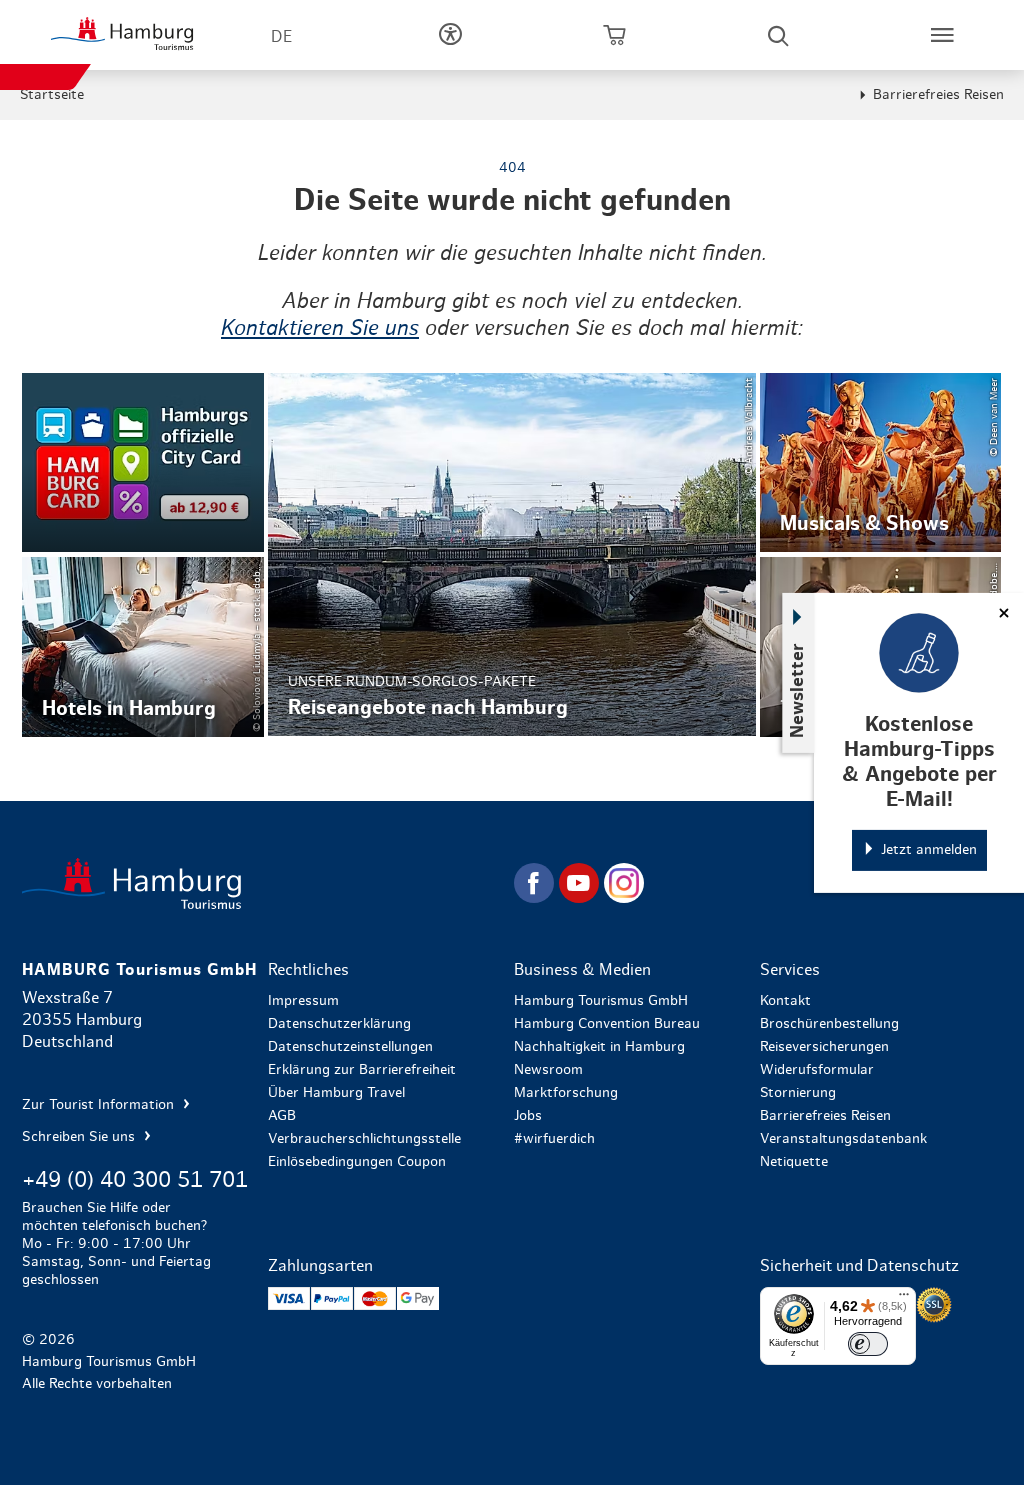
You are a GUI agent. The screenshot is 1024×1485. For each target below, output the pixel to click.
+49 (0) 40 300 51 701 (135, 1180)
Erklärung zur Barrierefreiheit (362, 1070)
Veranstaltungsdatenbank (843, 1139)
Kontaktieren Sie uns (320, 328)
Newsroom (548, 1070)
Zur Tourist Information (100, 1105)
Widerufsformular (817, 1070)
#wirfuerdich (554, 1139)
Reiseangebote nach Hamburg (511, 555)
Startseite (52, 95)
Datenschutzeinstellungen (350, 1047)
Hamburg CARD (143, 463)
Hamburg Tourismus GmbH (601, 1001)
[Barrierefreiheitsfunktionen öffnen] (450, 35)
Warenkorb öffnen (614, 35)
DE (281, 37)
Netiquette (794, 1162)
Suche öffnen (778, 35)
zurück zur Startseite (266, 883)
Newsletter (798, 689)
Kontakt (785, 1001)
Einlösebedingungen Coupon (357, 1162)
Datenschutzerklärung (339, 1024)
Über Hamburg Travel (336, 1093)
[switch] (868, 1344)
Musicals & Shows (881, 463)
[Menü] (904, 1299)
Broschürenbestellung (829, 1024)
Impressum (303, 1001)
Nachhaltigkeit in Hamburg (599, 1047)
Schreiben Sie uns (80, 1137)
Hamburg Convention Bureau (607, 1024)
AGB (282, 1116)
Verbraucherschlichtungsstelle (364, 1139)
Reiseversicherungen (824, 1047)
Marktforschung (566, 1093)
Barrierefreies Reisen (938, 95)
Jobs (528, 1116)
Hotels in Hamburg (143, 647)
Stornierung (798, 1093)
